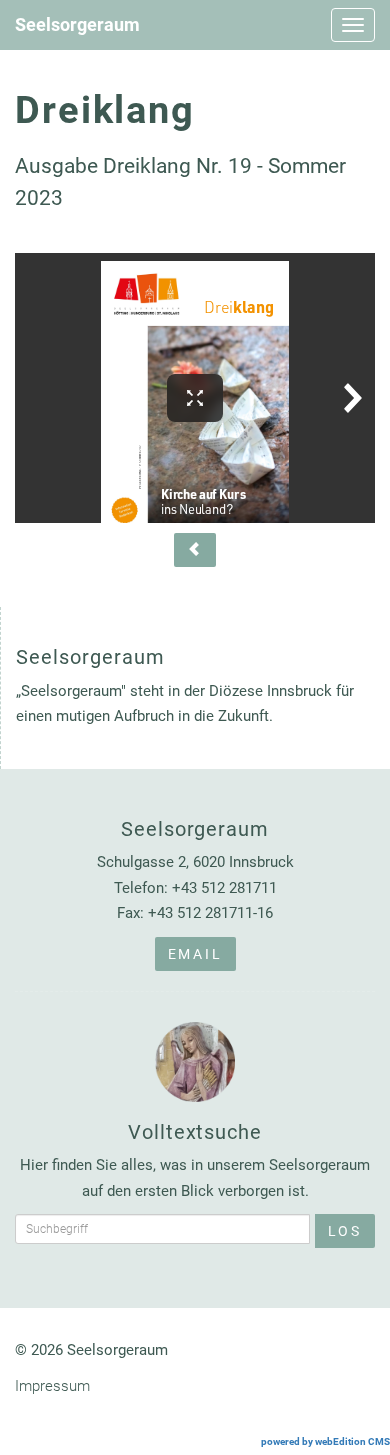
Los (345, 1231)
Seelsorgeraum (77, 24)
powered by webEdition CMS (325, 1441)
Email (195, 954)
